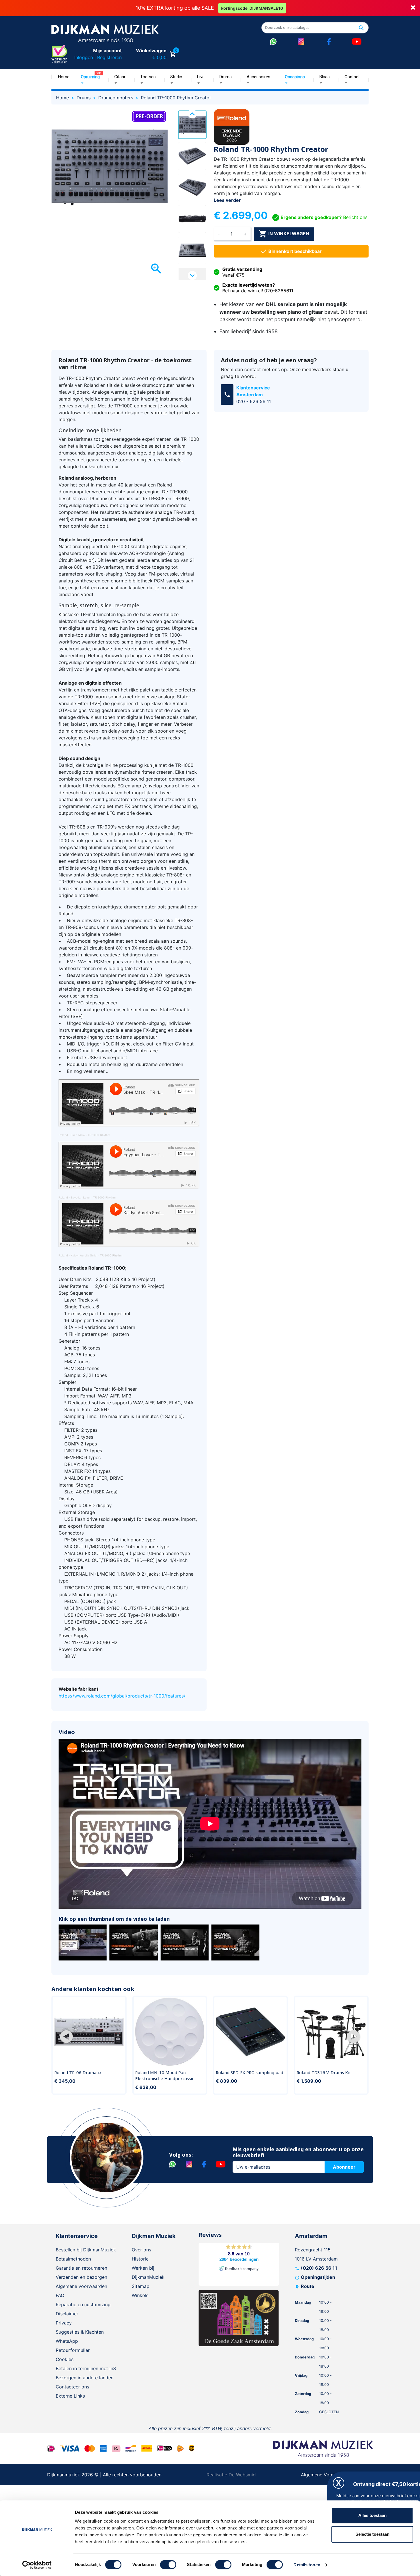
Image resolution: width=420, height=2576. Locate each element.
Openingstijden (318, 2277)
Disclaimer (67, 2314)
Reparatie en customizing (83, 2304)
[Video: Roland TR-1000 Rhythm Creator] (83, 1942)
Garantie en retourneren (81, 2268)
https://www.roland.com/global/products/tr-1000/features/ (122, 1696)
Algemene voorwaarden (81, 2286)
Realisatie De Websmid (231, 2475)
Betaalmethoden (73, 2259)
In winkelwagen (284, 234)
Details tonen (307, 2565)
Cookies (65, 2359)
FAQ (60, 2295)
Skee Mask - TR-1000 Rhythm (90, 1135)
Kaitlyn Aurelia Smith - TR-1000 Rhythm (96, 1255)
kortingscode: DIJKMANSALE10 (252, 8)
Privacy (64, 2323)
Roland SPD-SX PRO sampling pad (249, 2072)
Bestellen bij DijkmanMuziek (86, 2250)
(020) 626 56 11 (319, 2268)
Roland (63, 1135)
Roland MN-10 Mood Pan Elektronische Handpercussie (165, 2076)
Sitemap (141, 2286)
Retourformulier (73, 2350)
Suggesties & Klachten (80, 2332)
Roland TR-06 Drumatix (78, 2072)
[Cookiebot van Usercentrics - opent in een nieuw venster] (37, 2565)
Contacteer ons (72, 2387)
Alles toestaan (372, 2515)
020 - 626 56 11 (254, 401)
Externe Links (70, 2396)
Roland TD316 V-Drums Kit (324, 2072)
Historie (140, 2259)
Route (308, 2286)
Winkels (140, 2295)
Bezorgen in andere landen (85, 2378)
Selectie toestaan (372, 2534)
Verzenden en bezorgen (81, 2277)
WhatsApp (67, 2341)
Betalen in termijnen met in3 (86, 2368)
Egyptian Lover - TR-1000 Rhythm (93, 1197)
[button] (66, 2037)
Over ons (141, 2250)
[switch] (168, 2565)
